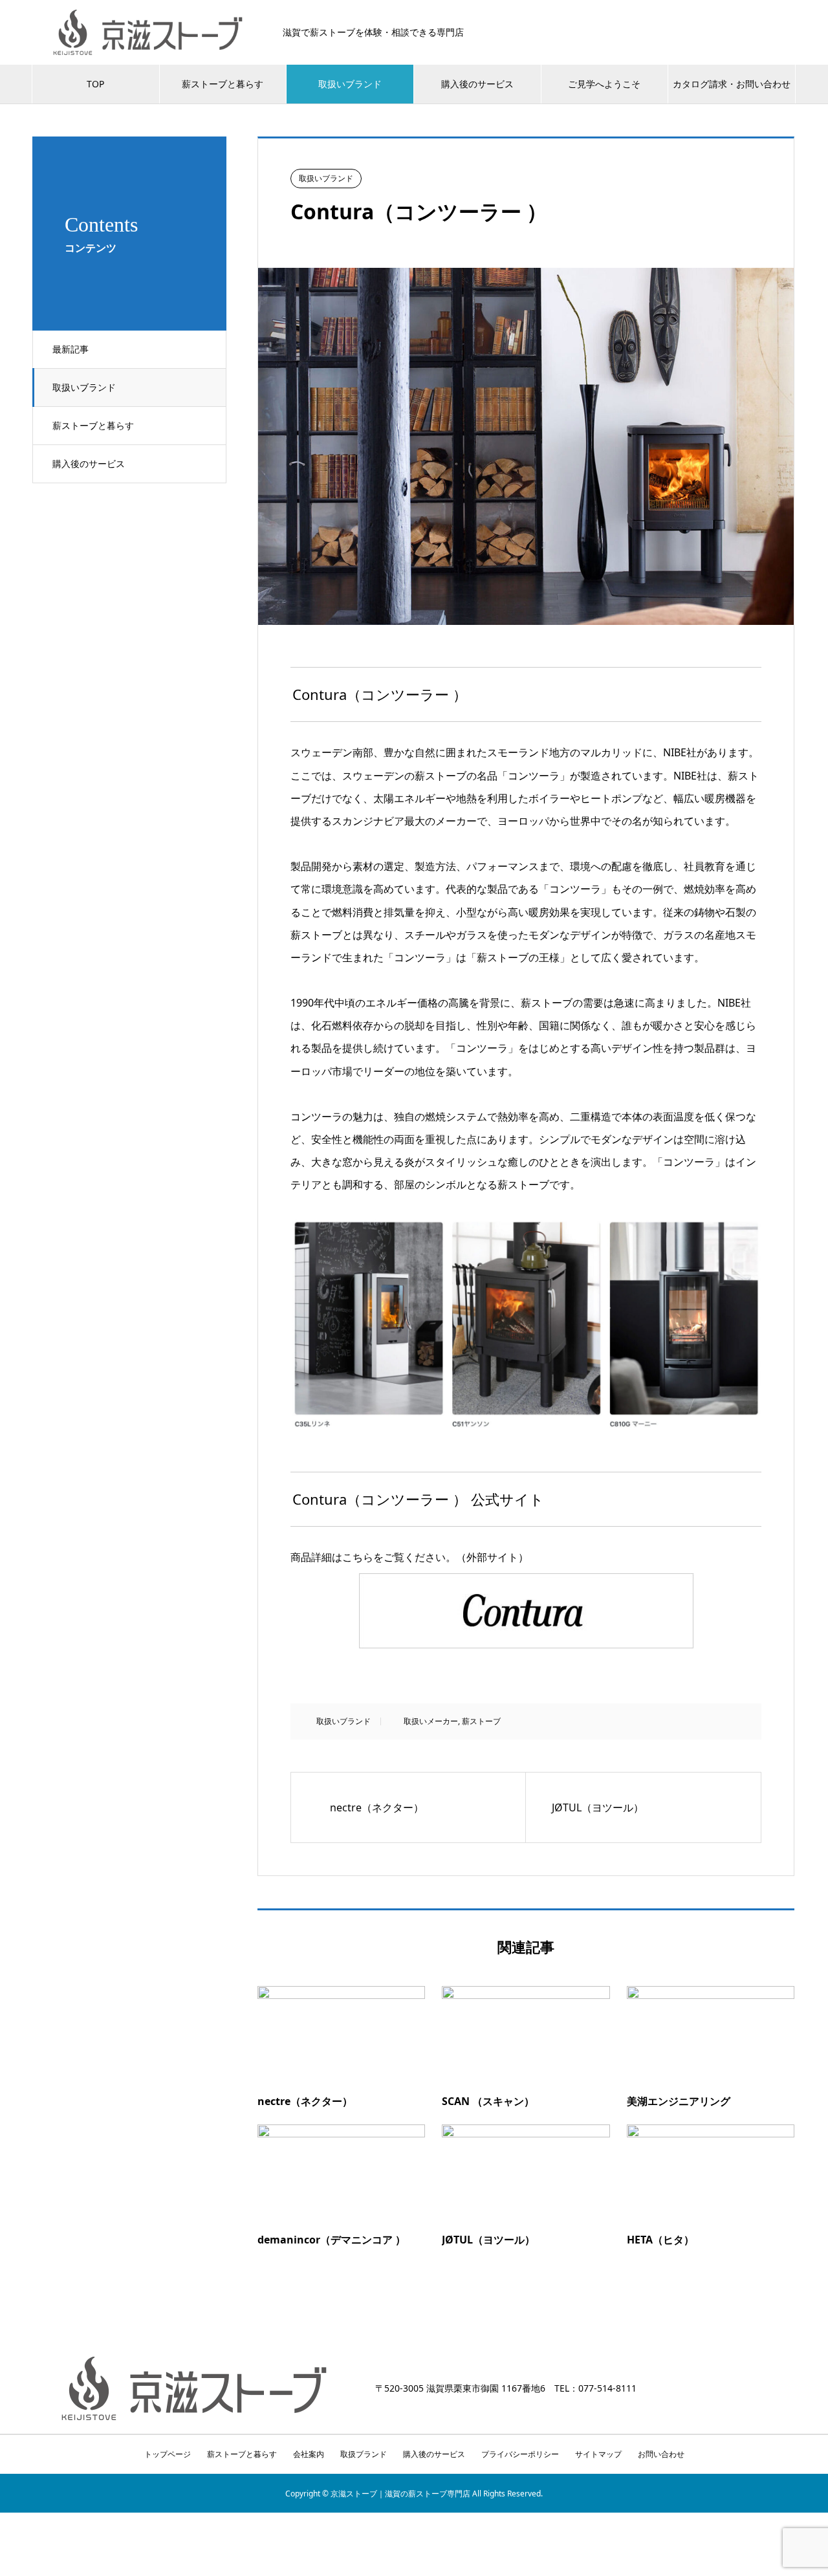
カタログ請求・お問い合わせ (732, 84)
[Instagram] (775, 2389)
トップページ (168, 2454)
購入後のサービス (477, 84)
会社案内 (309, 2454)
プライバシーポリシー (520, 2454)
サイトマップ (598, 2454)
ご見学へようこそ (604, 84)
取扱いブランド (350, 84)
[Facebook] (792, 2389)
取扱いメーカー (431, 1721)
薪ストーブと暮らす (223, 84)
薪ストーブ (481, 1721)
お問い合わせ (661, 2454)
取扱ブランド (364, 2454)
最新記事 (71, 349)
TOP (95, 84)
